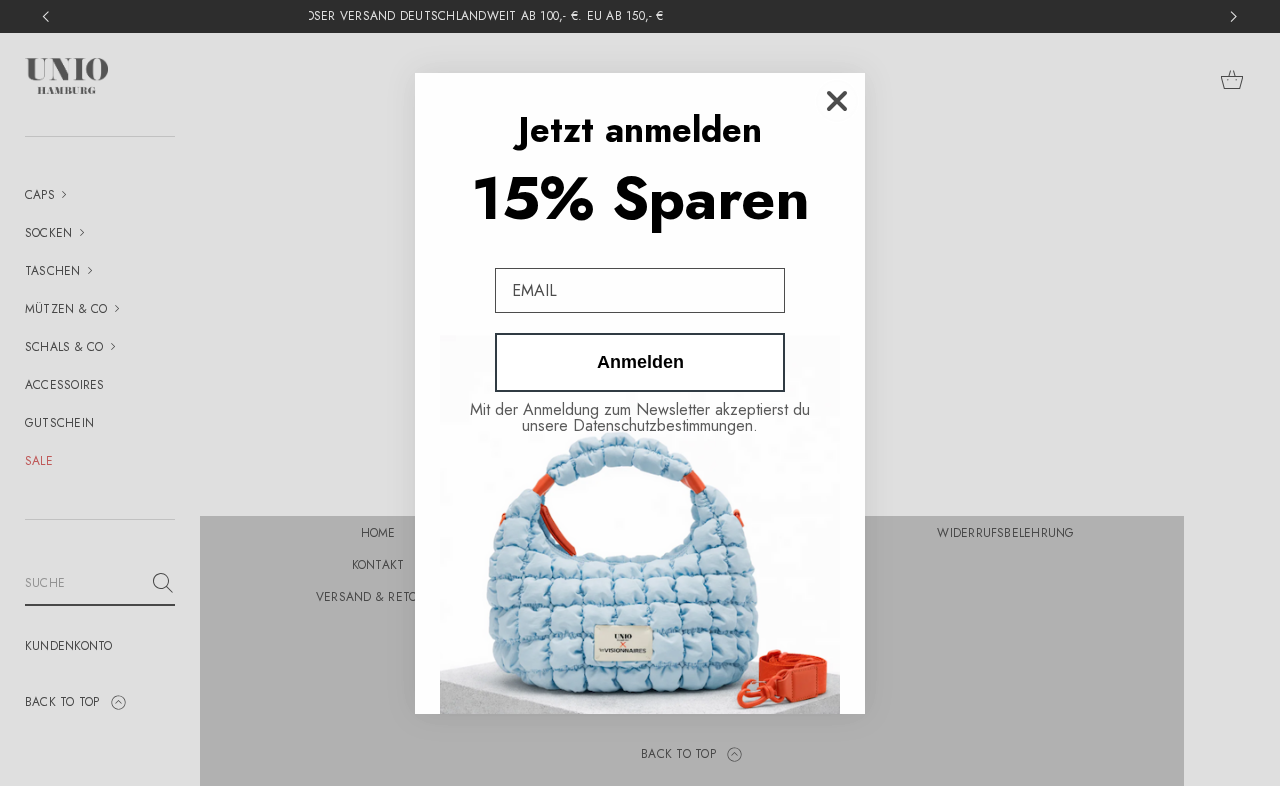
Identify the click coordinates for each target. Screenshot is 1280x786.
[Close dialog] (837, 101)
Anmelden (640, 362)
